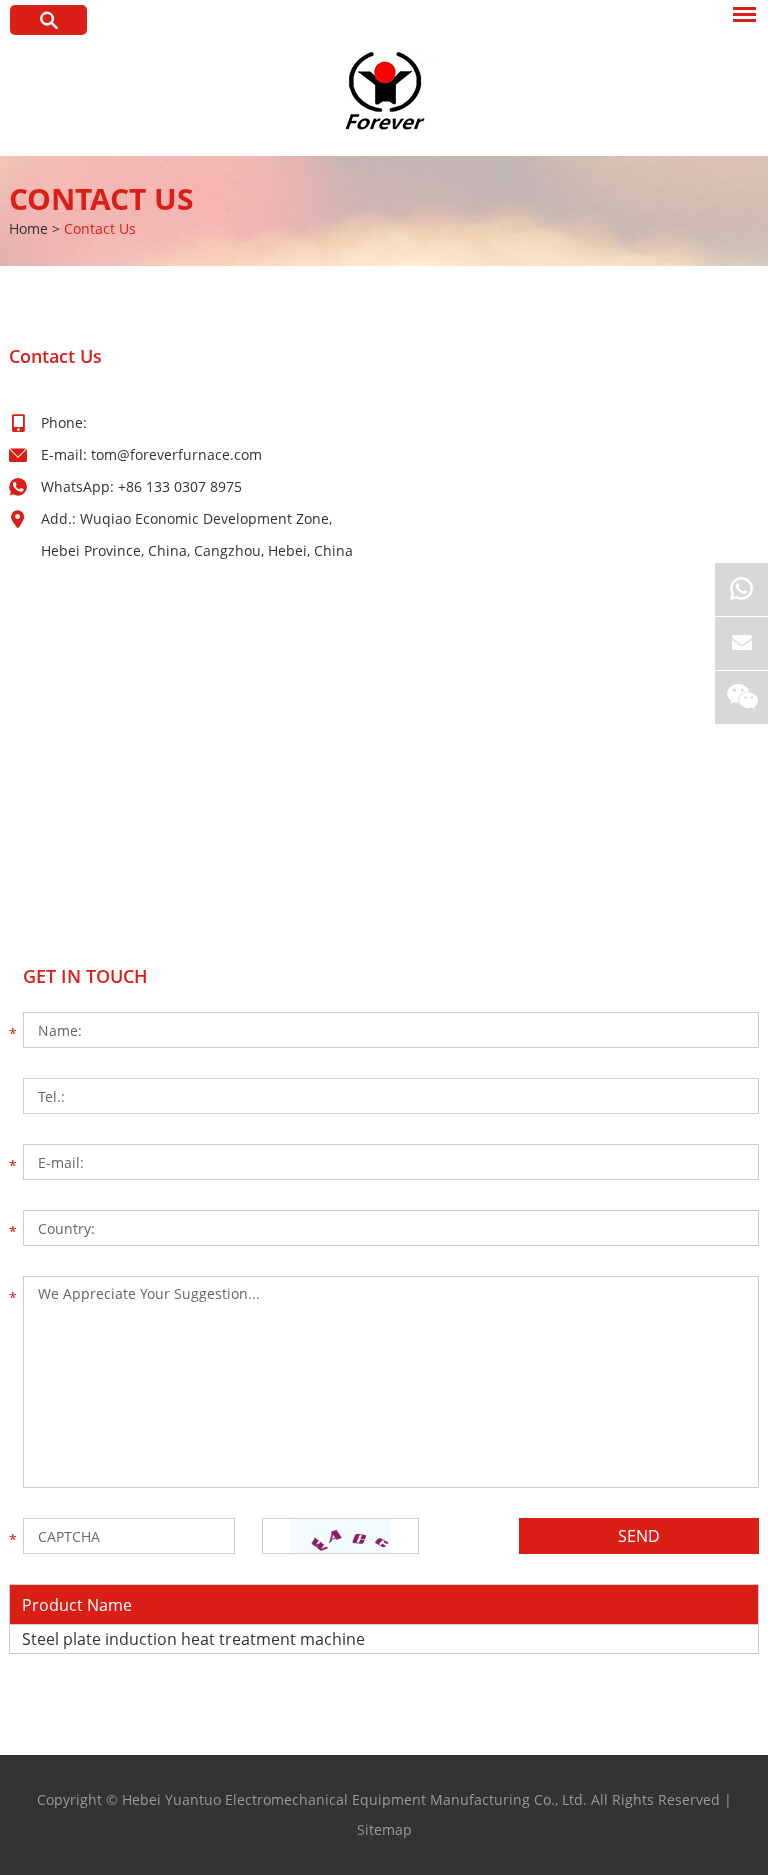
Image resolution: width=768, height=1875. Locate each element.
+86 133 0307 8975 (180, 486)
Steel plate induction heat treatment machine (193, 1639)
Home (28, 228)
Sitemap (384, 1829)
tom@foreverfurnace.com (176, 454)
